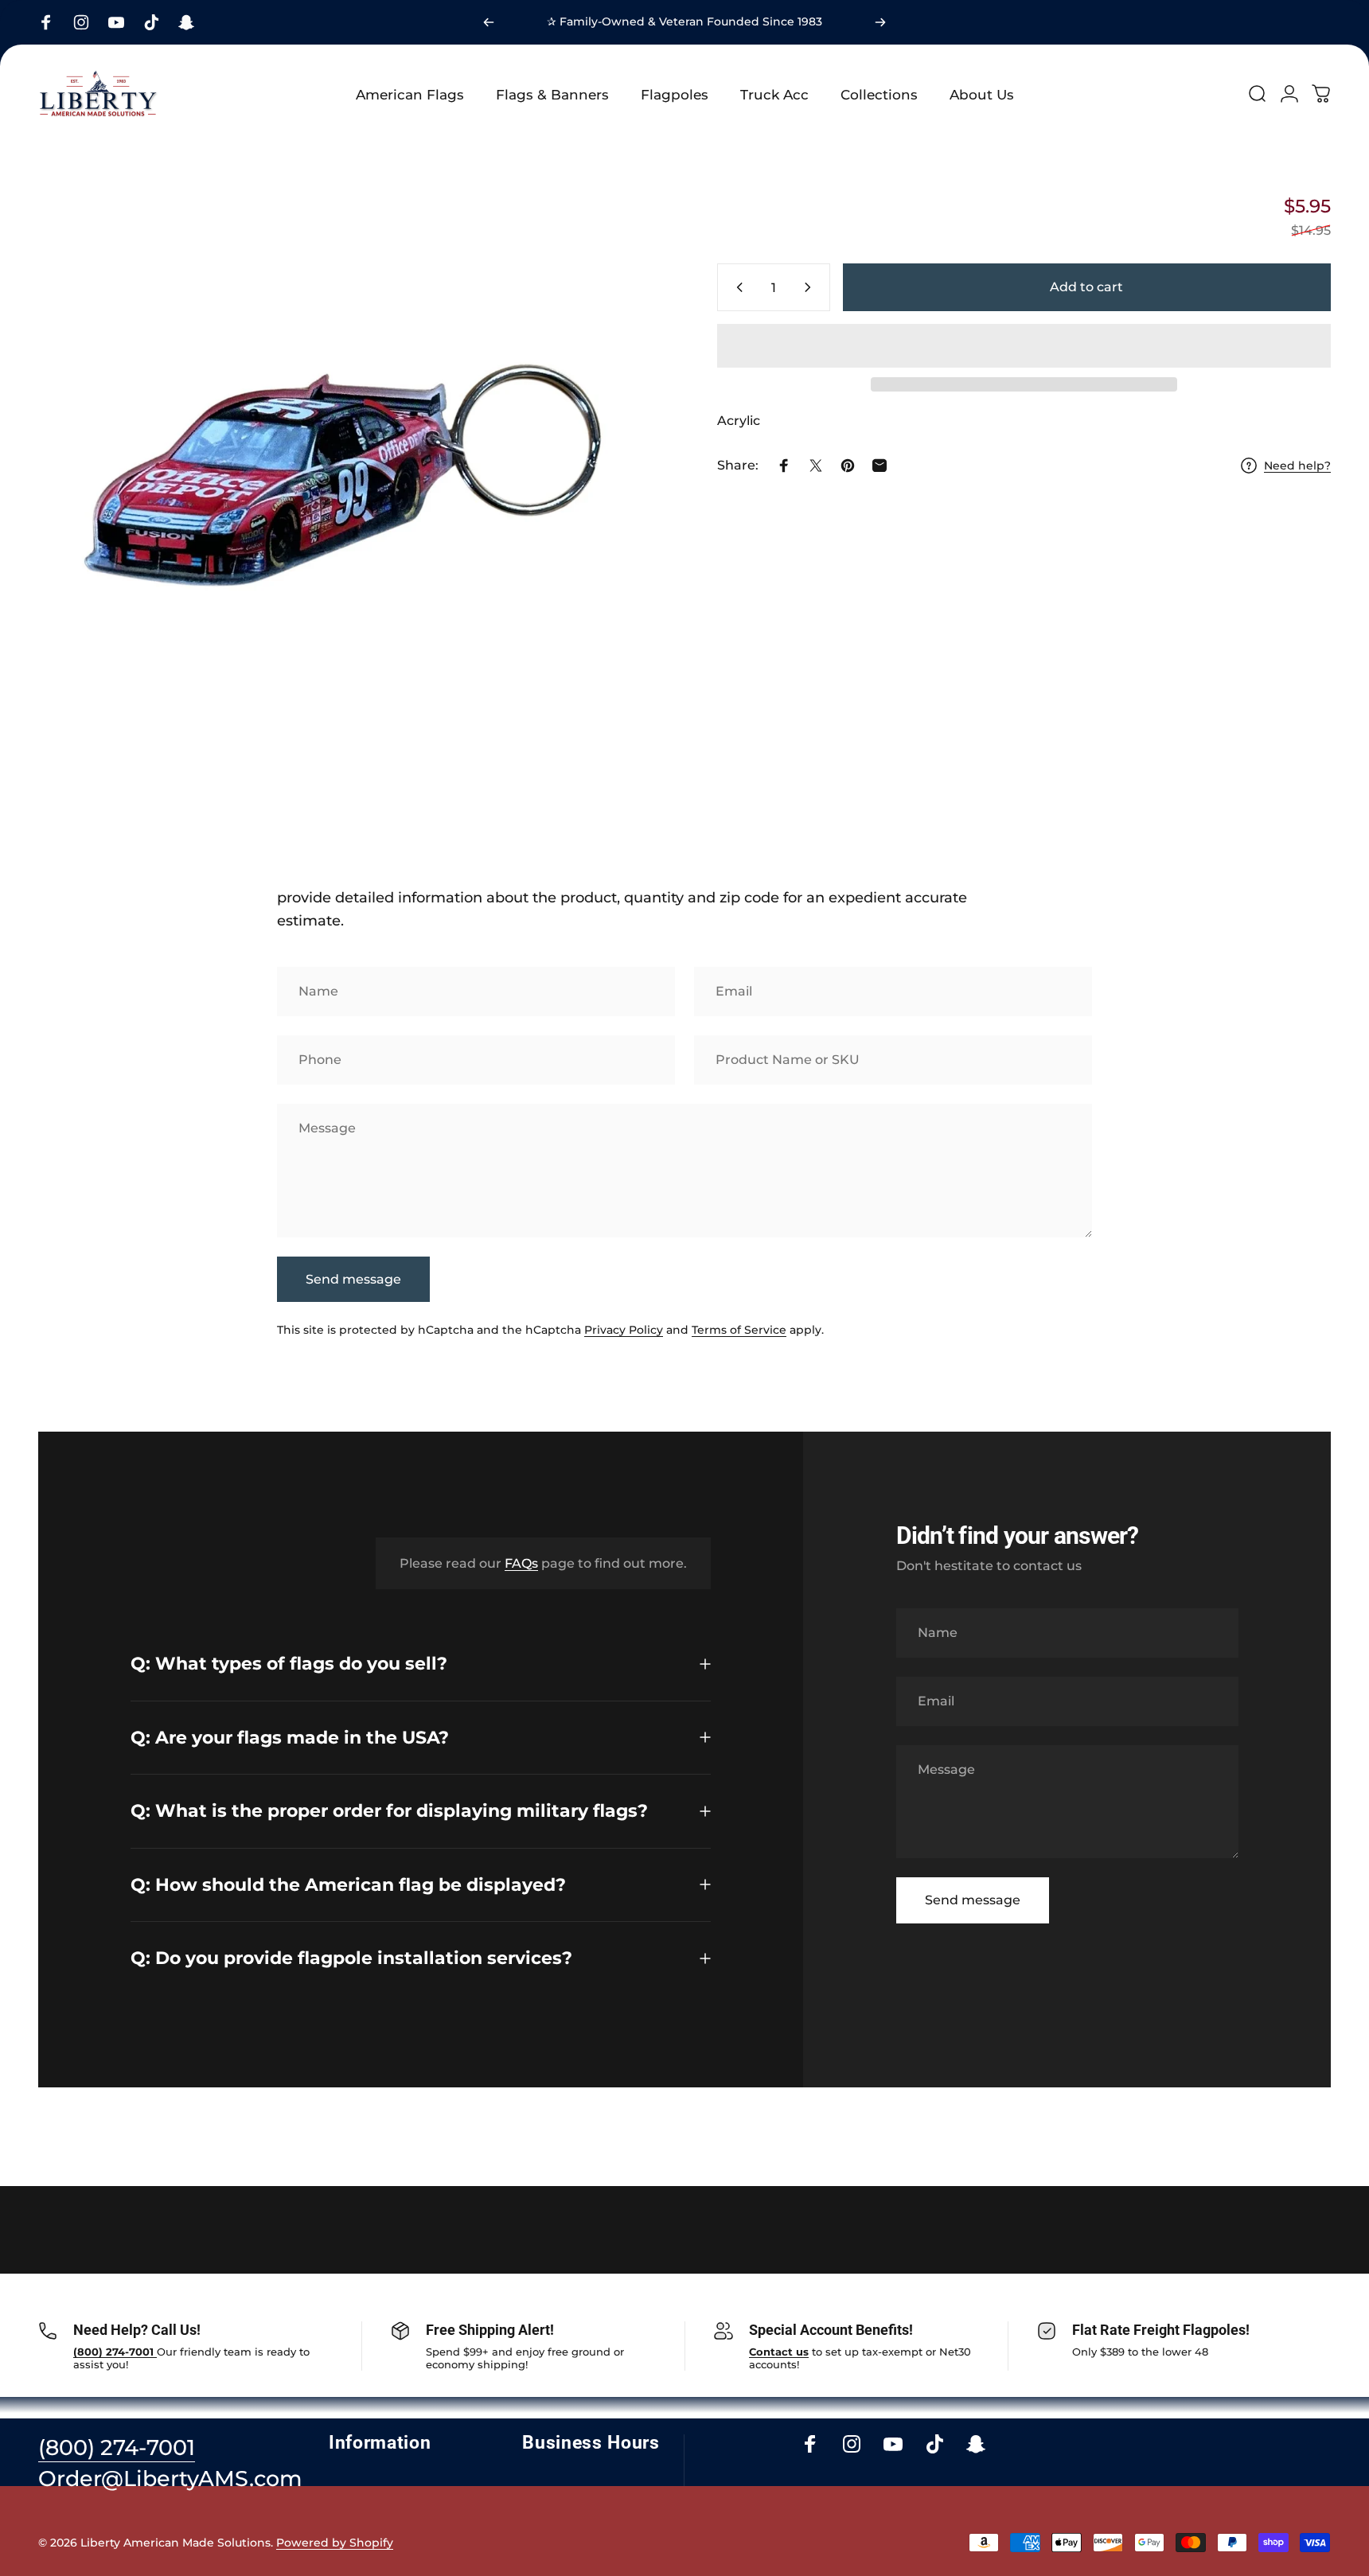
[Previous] (489, 22)
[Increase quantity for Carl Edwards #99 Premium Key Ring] (811, 287)
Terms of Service (739, 1330)
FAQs (521, 1563)
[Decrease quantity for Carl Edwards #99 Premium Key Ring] (736, 287)
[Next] (880, 22)
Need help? (1297, 466)
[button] (1024, 346)
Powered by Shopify (335, 2543)
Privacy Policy (624, 1330)
